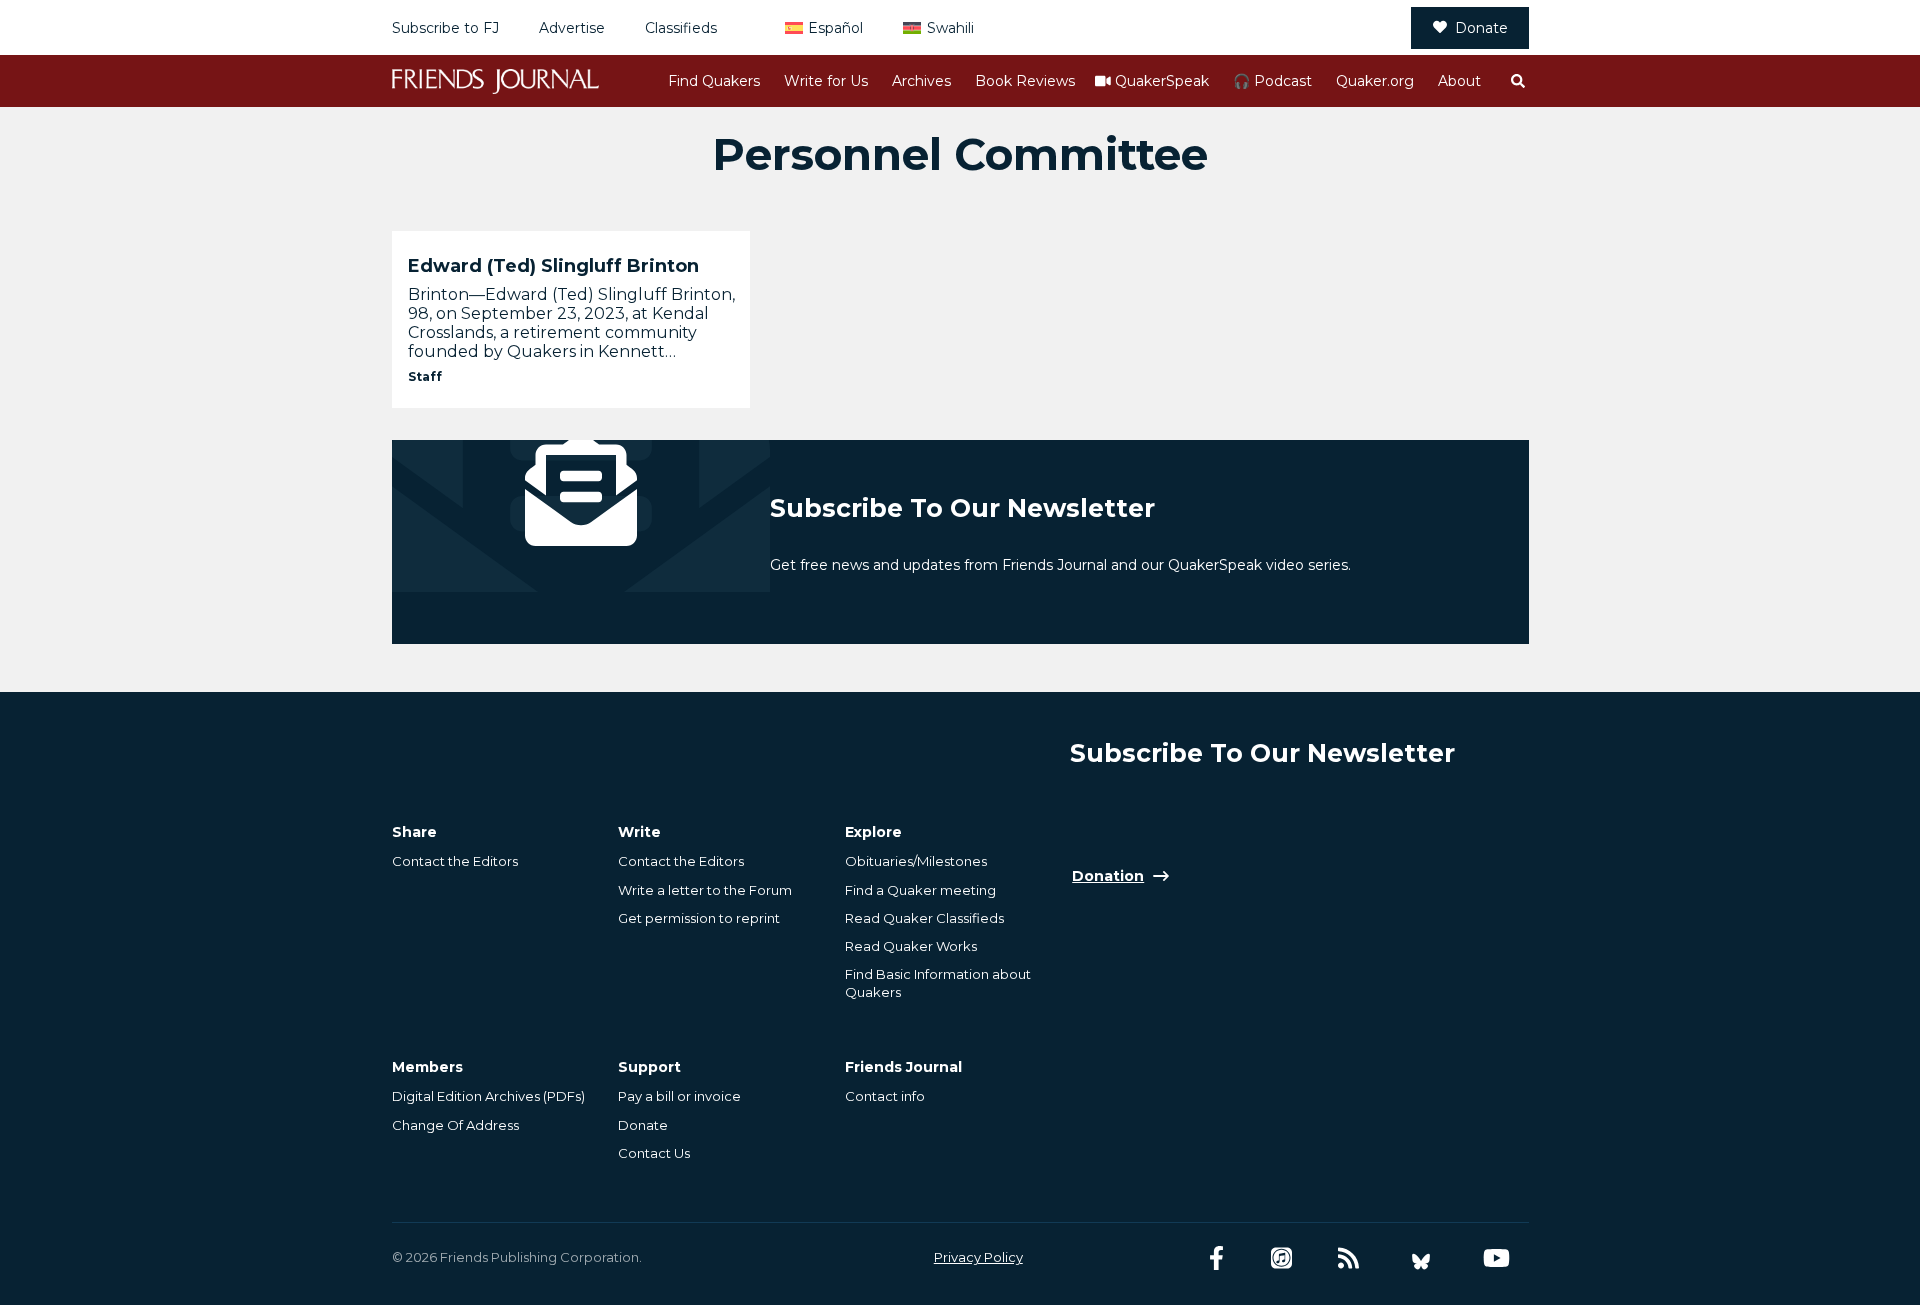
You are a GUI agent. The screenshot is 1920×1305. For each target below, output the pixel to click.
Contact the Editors (455, 861)
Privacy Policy (978, 1257)
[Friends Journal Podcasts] (1281, 1258)
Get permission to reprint (699, 918)
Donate (1481, 28)
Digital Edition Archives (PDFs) (488, 1096)
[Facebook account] (1216, 1258)
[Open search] (1517, 81)
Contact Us (654, 1153)
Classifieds (681, 28)
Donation (1108, 876)
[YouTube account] (1496, 1258)
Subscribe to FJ (445, 28)
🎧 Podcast (1272, 81)
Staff (425, 376)
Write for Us (826, 81)
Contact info (885, 1096)
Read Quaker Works (911, 946)
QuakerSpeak (1162, 81)
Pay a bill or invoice (679, 1096)
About (1459, 81)
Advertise (572, 28)
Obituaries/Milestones (916, 861)
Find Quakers (714, 81)
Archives (921, 81)
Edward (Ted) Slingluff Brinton (553, 266)
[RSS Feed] (1348, 1258)
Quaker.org (1375, 81)
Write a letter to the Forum (705, 890)
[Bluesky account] (1421, 1258)
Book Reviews (1025, 81)
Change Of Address (455, 1125)
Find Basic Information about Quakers (938, 983)
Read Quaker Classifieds (924, 918)
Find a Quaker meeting (920, 890)
